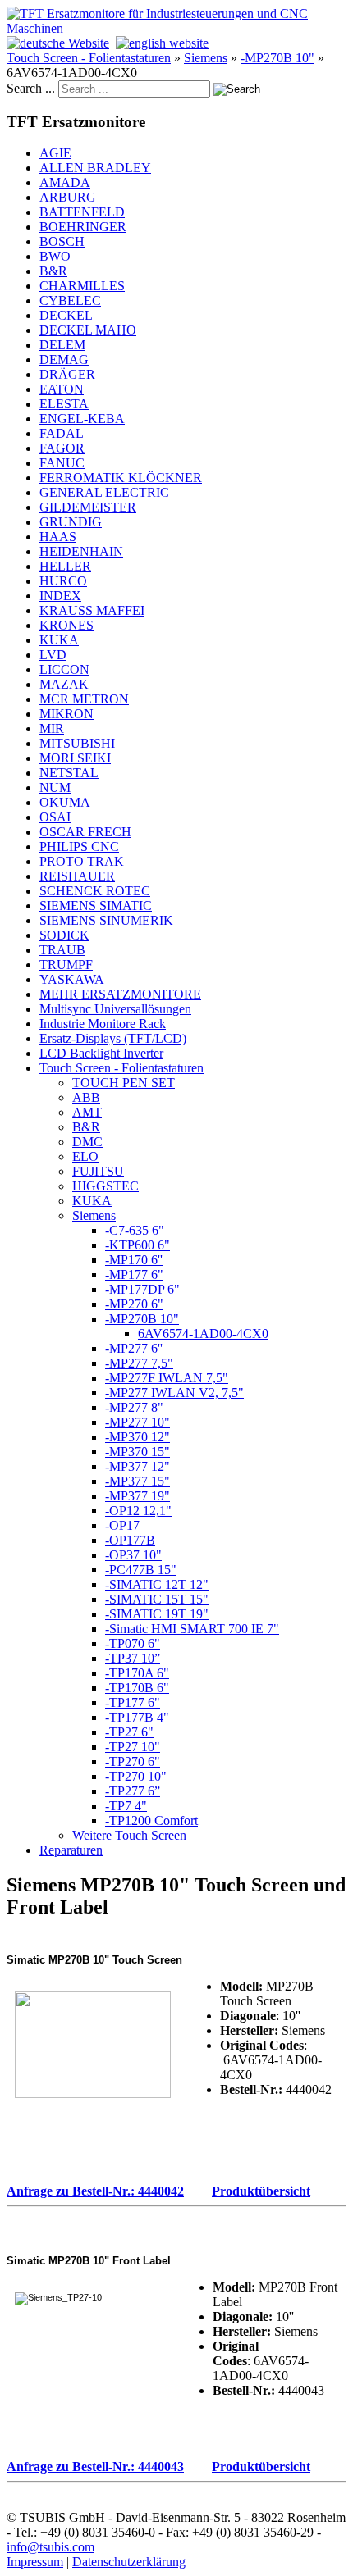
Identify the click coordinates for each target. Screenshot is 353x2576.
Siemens (206, 58)
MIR (52, 728)
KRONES (66, 625)
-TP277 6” (133, 1791)
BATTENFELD (82, 212)
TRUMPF (66, 965)
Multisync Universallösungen (115, 1009)
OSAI (55, 817)
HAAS (58, 537)
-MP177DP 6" (142, 1289)
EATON (62, 389)
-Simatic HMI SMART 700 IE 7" (192, 1629)
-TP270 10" (136, 1776)
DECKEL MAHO (88, 330)
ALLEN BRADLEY (95, 168)
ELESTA (64, 404)
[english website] (162, 43)
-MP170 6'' (134, 1260)
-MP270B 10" (277, 58)
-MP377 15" (138, 1481)
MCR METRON (84, 699)
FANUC (62, 463)
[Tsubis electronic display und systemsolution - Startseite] (176, 28)
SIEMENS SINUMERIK (106, 920)
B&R (53, 271)
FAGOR (62, 448)
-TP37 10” (133, 1658)
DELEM (62, 345)
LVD (53, 655)
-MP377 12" (138, 1466)
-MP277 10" (138, 1422)
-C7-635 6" (135, 1230)
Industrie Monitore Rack (103, 1024)
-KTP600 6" (138, 1245)
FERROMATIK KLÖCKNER (121, 478)
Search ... (31, 88)
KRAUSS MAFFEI (92, 610)
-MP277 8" (134, 1407)
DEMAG (64, 360)
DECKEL (66, 315)
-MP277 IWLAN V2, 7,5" (174, 1393)
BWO (55, 256)
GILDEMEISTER (88, 507)
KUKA (59, 640)
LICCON (64, 669)
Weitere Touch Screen (129, 1835)
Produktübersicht (261, 2191)
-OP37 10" (133, 1555)
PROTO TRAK (82, 861)
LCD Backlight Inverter (101, 1053)
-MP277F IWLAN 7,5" (167, 1378)
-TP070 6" (133, 1643)
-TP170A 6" (137, 1673)
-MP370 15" (138, 1452)
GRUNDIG (71, 522)
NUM (55, 787)
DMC (87, 1142)
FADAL (62, 433)
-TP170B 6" (137, 1688)
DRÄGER (67, 374)
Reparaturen (71, 1850)
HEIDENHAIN (81, 551)
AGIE (55, 153)
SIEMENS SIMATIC (96, 906)
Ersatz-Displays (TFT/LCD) (113, 1038)
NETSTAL (69, 773)
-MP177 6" (134, 1274)
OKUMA (65, 802)
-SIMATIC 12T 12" (157, 1584)
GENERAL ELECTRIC (104, 492)
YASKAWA (72, 979)
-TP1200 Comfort (151, 1820)
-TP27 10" (133, 1747)
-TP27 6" (129, 1732)
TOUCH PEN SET (124, 1083)
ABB (86, 1097)
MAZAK (64, 684)
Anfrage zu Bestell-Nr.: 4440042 (95, 2191)
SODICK (64, 935)
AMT (87, 1112)
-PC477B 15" (141, 1570)
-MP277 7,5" (139, 1363)
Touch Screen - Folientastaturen (89, 58)
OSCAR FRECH (85, 832)
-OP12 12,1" (138, 1511)
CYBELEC (70, 300)
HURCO (63, 581)
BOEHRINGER (83, 227)
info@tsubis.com (50, 2547)
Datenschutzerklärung (129, 2562)
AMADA (65, 182)
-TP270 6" (133, 1761)
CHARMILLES (82, 286)
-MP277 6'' (134, 1348)
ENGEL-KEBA (82, 419)
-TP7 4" (126, 1806)
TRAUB (62, 950)
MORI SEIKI (75, 758)
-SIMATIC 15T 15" (157, 1599)
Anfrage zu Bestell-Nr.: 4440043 (95, 2467)
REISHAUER (77, 876)
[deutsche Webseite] (58, 43)
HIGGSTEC (105, 1186)
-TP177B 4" (137, 1717)
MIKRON (66, 714)
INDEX (60, 596)
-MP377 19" (138, 1496)
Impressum (35, 2562)
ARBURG (68, 197)
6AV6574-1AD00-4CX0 (203, 1334)
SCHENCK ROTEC (95, 891)
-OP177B (130, 1540)
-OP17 (122, 1525)
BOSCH (62, 241)
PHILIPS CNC (79, 847)
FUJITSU (98, 1171)
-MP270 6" (134, 1304)
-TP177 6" (133, 1702)
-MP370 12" (138, 1437)
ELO (85, 1156)
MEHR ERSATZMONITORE (120, 994)
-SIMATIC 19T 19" (157, 1614)
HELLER (65, 566)
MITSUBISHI (77, 743)
